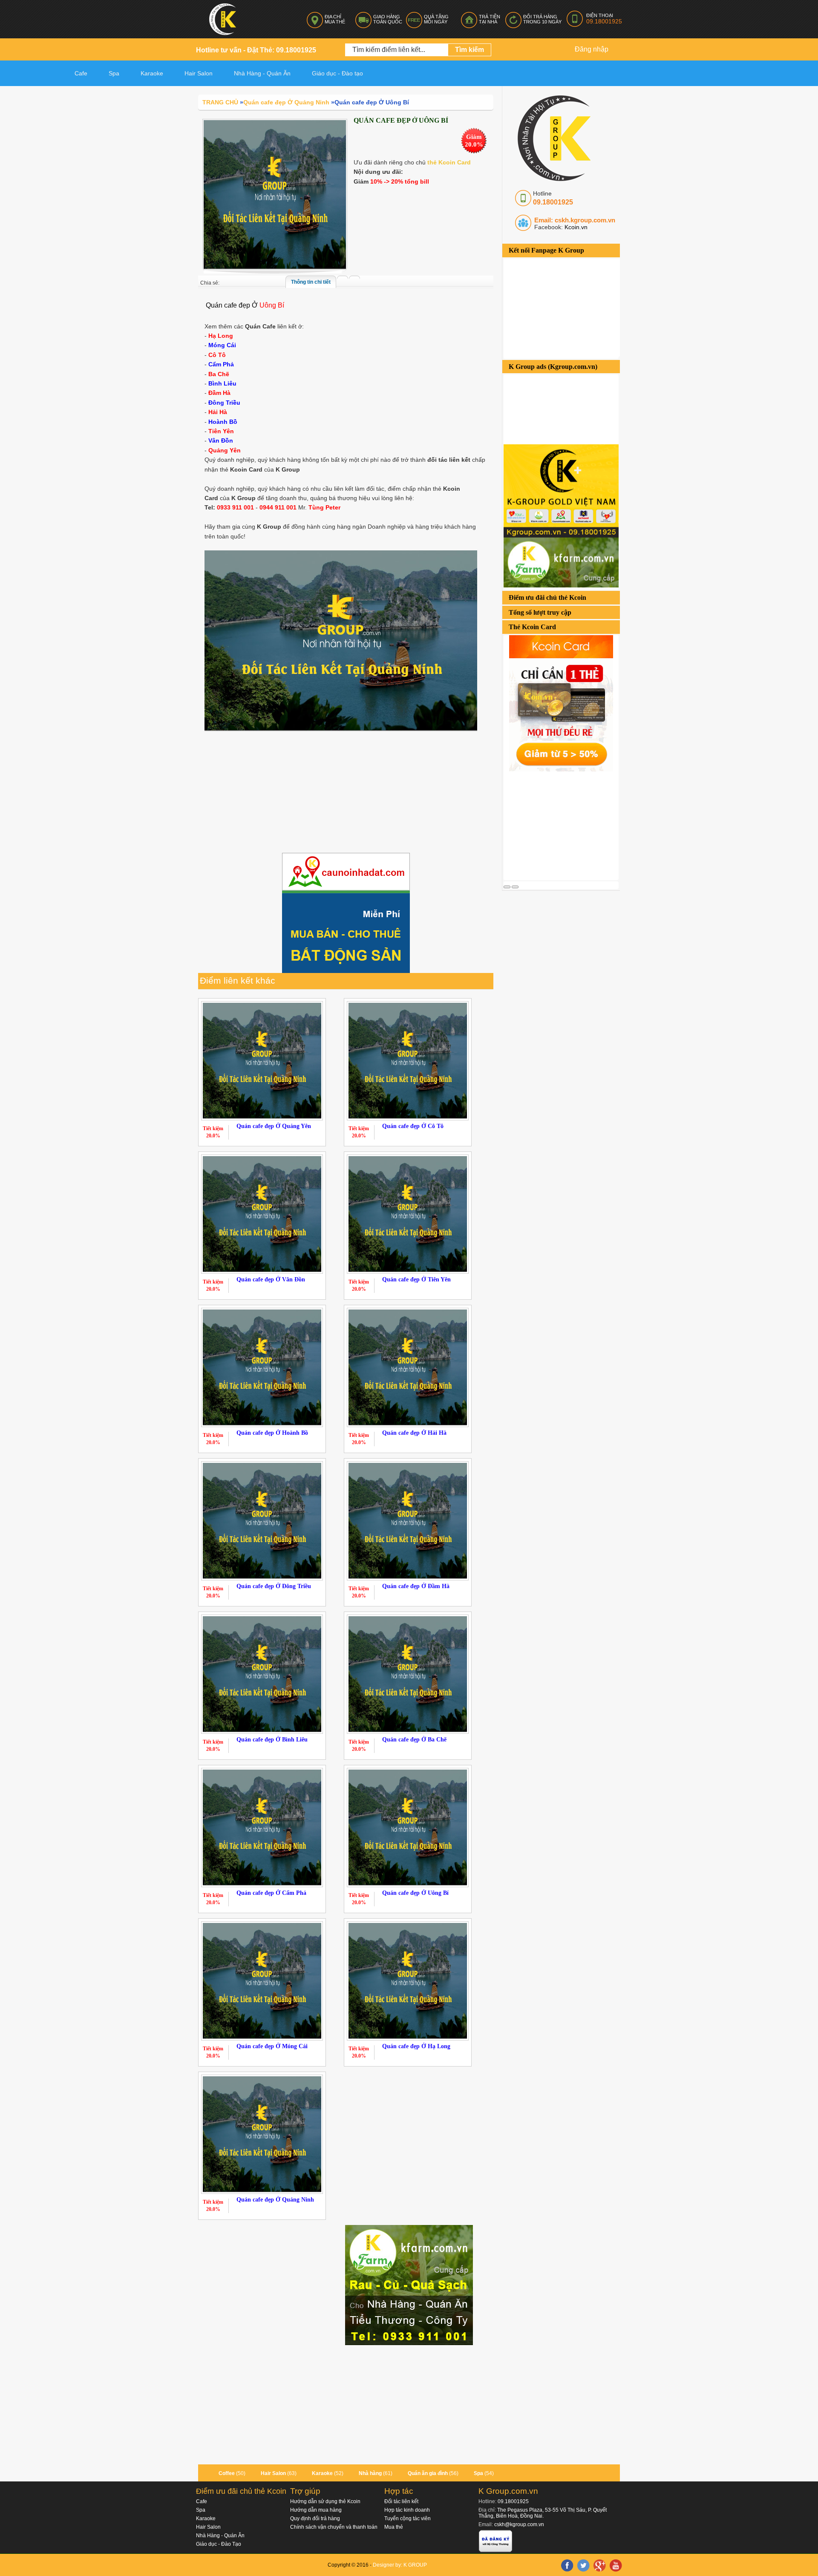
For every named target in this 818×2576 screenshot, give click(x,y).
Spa (114, 73)
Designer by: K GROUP (400, 2565)
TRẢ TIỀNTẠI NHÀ (490, 19)
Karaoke (152, 73)
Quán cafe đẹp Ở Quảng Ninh (275, 2200)
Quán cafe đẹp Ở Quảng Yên (274, 1126)
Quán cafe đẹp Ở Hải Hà (414, 1433)
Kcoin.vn (575, 227)
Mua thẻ (394, 2527)
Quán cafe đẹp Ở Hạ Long (416, 2046)
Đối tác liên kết (401, 2501)
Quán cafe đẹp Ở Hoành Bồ (272, 1433)
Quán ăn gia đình (428, 2473)
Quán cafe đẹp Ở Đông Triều (274, 1586)
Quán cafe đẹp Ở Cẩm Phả (271, 1893)
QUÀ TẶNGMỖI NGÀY (436, 19)
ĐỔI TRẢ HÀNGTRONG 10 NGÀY (542, 19)
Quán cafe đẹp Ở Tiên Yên (416, 1279)
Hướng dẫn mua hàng (316, 2510)
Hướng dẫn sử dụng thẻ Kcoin (325, 2501)
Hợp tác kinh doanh (407, 2510)
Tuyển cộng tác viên (408, 2518)
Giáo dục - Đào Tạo (219, 2544)
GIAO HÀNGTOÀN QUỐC (388, 19)
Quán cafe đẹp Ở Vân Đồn (271, 1279)
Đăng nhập (592, 49)
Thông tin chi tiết (311, 282)
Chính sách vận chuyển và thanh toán (334, 2527)
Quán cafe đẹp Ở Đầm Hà (416, 1586)
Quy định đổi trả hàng (315, 2518)
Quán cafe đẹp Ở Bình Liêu (272, 1740)
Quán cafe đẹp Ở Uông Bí (415, 1893)
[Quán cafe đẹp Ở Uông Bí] (275, 194)
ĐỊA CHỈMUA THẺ (335, 19)
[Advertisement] (567, 825)
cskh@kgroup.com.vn (519, 2524)
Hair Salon (273, 2473)
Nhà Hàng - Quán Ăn (220, 2536)
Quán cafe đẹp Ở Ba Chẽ (414, 1740)
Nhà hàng (370, 2473)
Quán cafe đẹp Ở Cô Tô (413, 1126)
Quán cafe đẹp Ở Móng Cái (272, 2046)
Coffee (227, 2473)
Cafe (81, 73)
